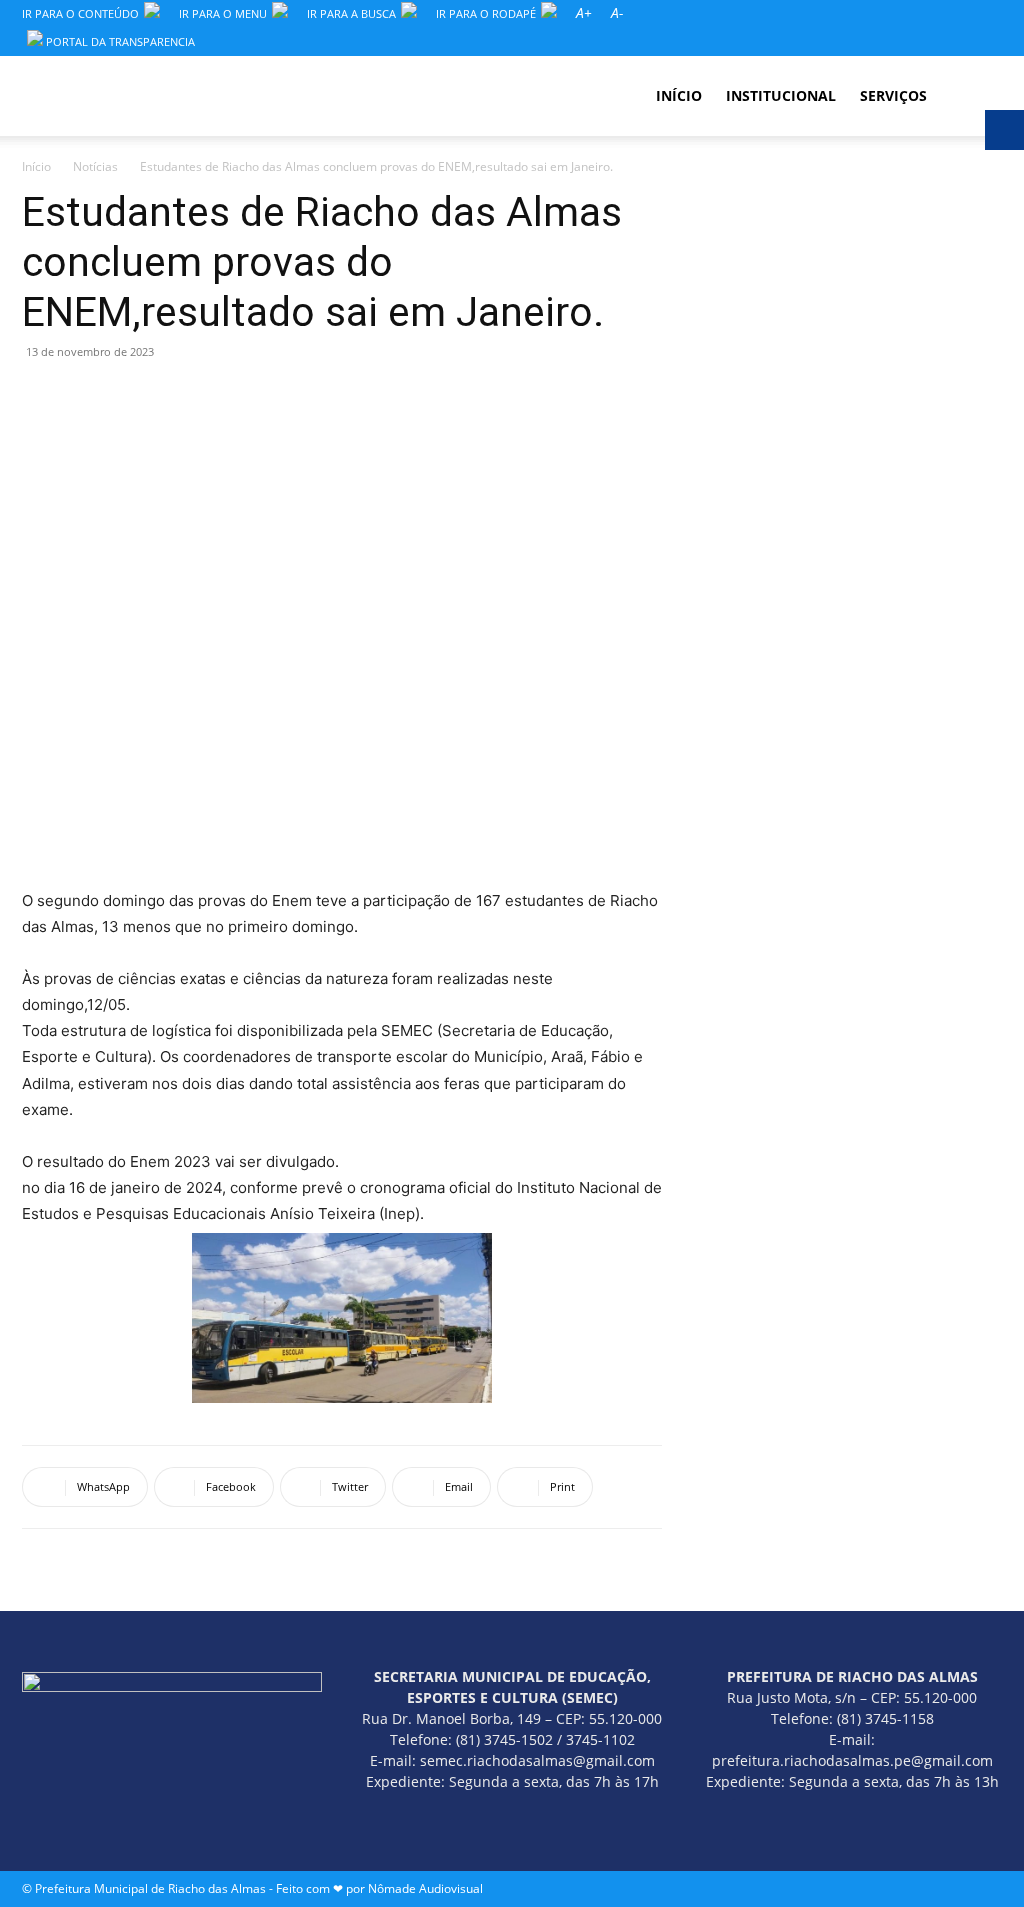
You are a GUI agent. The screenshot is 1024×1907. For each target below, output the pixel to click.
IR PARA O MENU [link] (223, 13)
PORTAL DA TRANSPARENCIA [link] (119, 41)
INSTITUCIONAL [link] (781, 95)
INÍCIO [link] (679, 95)
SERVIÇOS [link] (893, 95)
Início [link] (36, 166)
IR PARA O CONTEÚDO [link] (80, 13)
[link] (584, 13)
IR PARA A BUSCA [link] (351, 13)
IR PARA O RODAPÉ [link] (486, 13)
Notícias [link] (95, 166)
